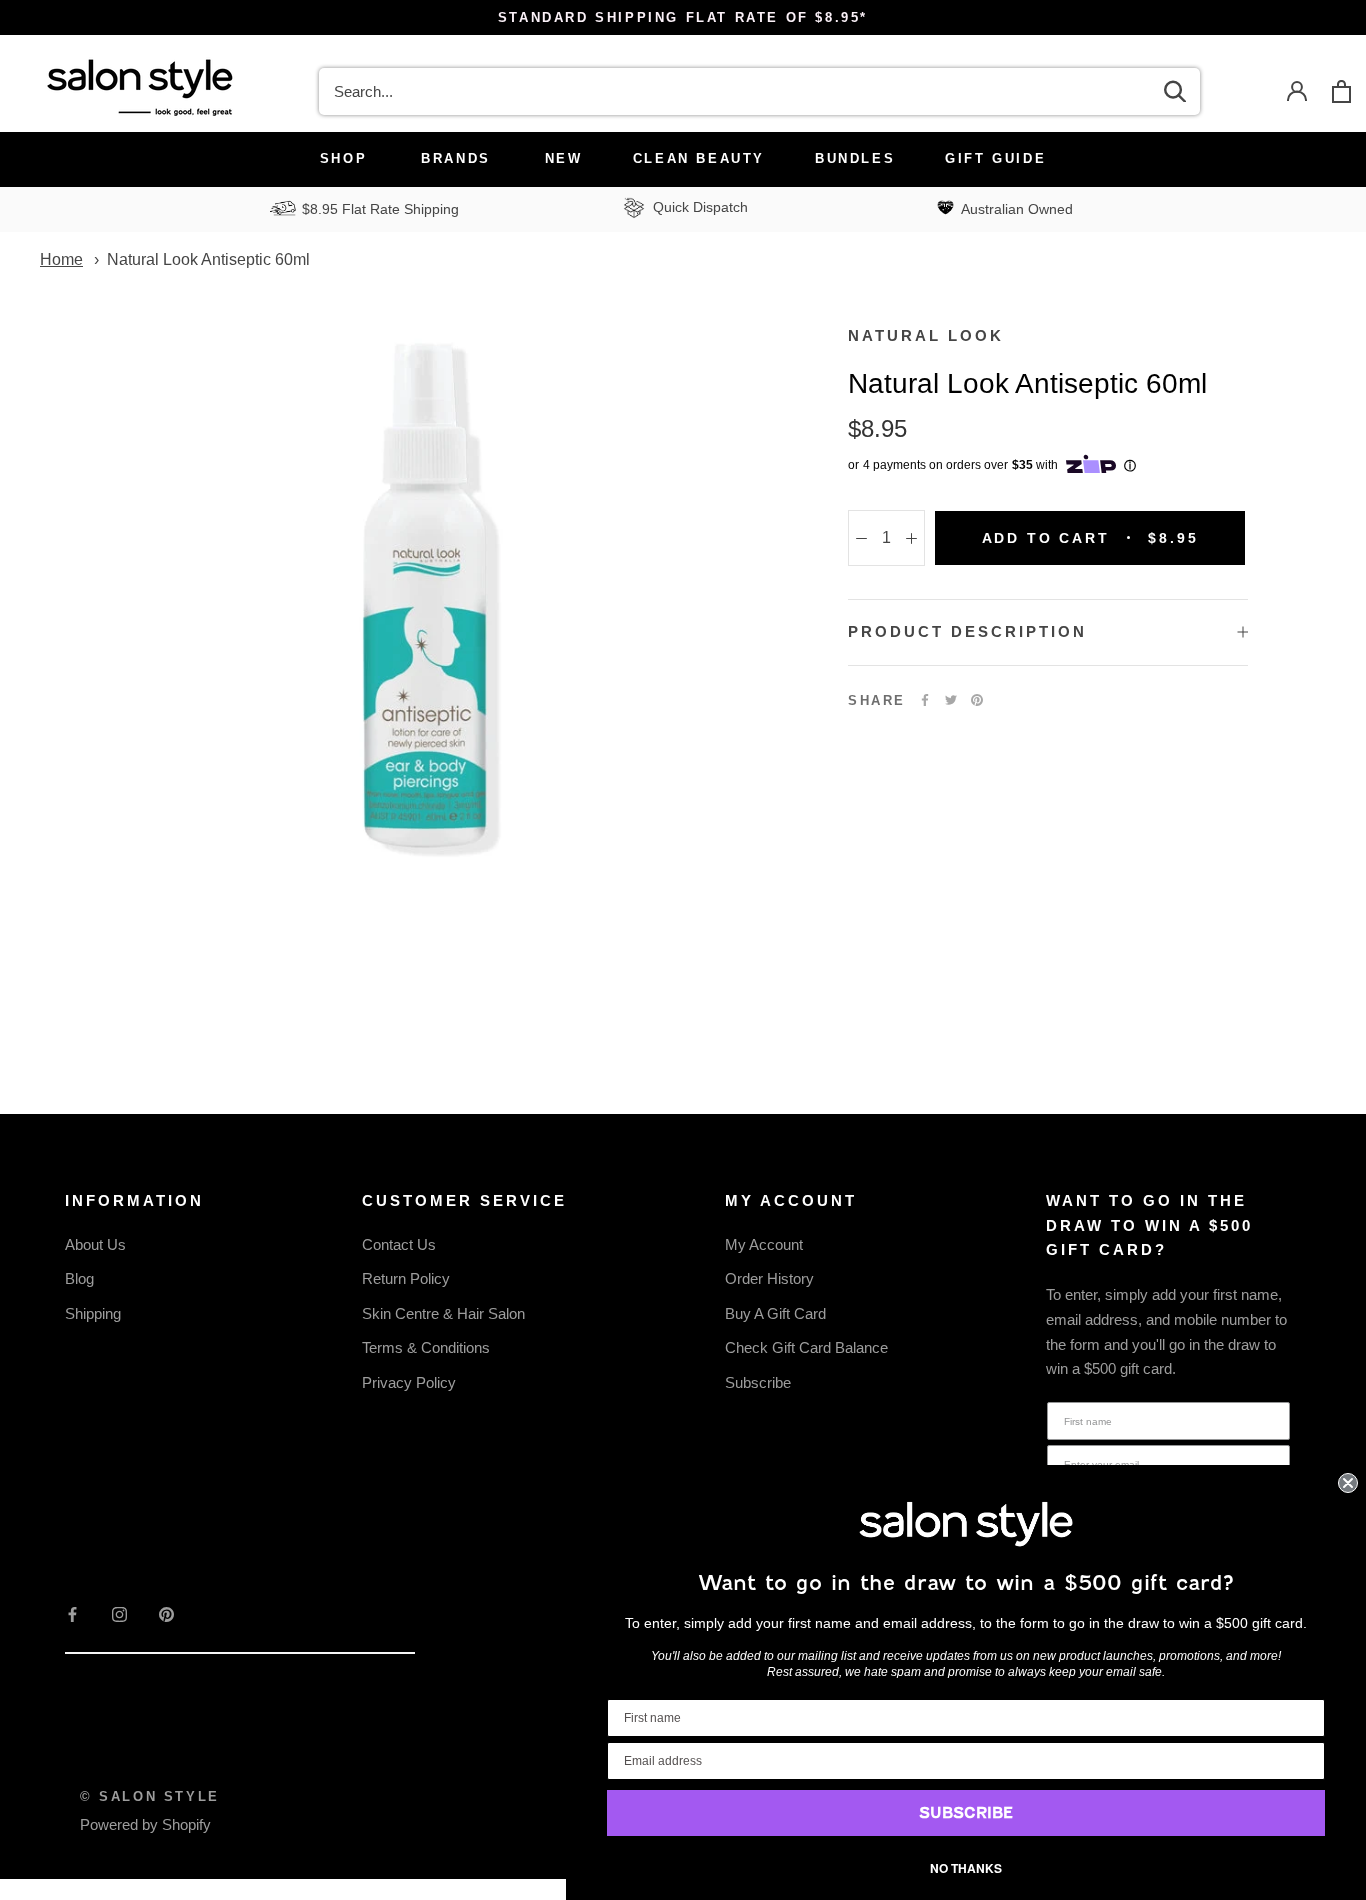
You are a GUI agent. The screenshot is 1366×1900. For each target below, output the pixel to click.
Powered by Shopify (145, 1824)
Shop (343, 158)
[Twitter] (951, 700)
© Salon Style (150, 1796)
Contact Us (399, 1244)
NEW (564, 158)
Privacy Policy (409, 1382)
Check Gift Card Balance (806, 1347)
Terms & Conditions (426, 1347)
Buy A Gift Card (775, 1313)
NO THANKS (966, 1868)
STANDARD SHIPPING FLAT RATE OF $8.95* (683, 17)
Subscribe (758, 1382)
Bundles (855, 158)
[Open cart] (1341, 91)
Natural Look (926, 335)
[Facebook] (925, 700)
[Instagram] (119, 1613)
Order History (769, 1278)
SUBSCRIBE (966, 1813)
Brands (456, 158)
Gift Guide (995, 158)
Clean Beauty (699, 158)
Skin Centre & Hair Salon (443, 1313)
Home (61, 259)
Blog (79, 1278)
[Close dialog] (1348, 1483)
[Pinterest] (977, 700)
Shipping (93, 1313)
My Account (764, 1244)
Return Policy (406, 1278)
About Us (95, 1244)
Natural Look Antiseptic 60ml (208, 259)
